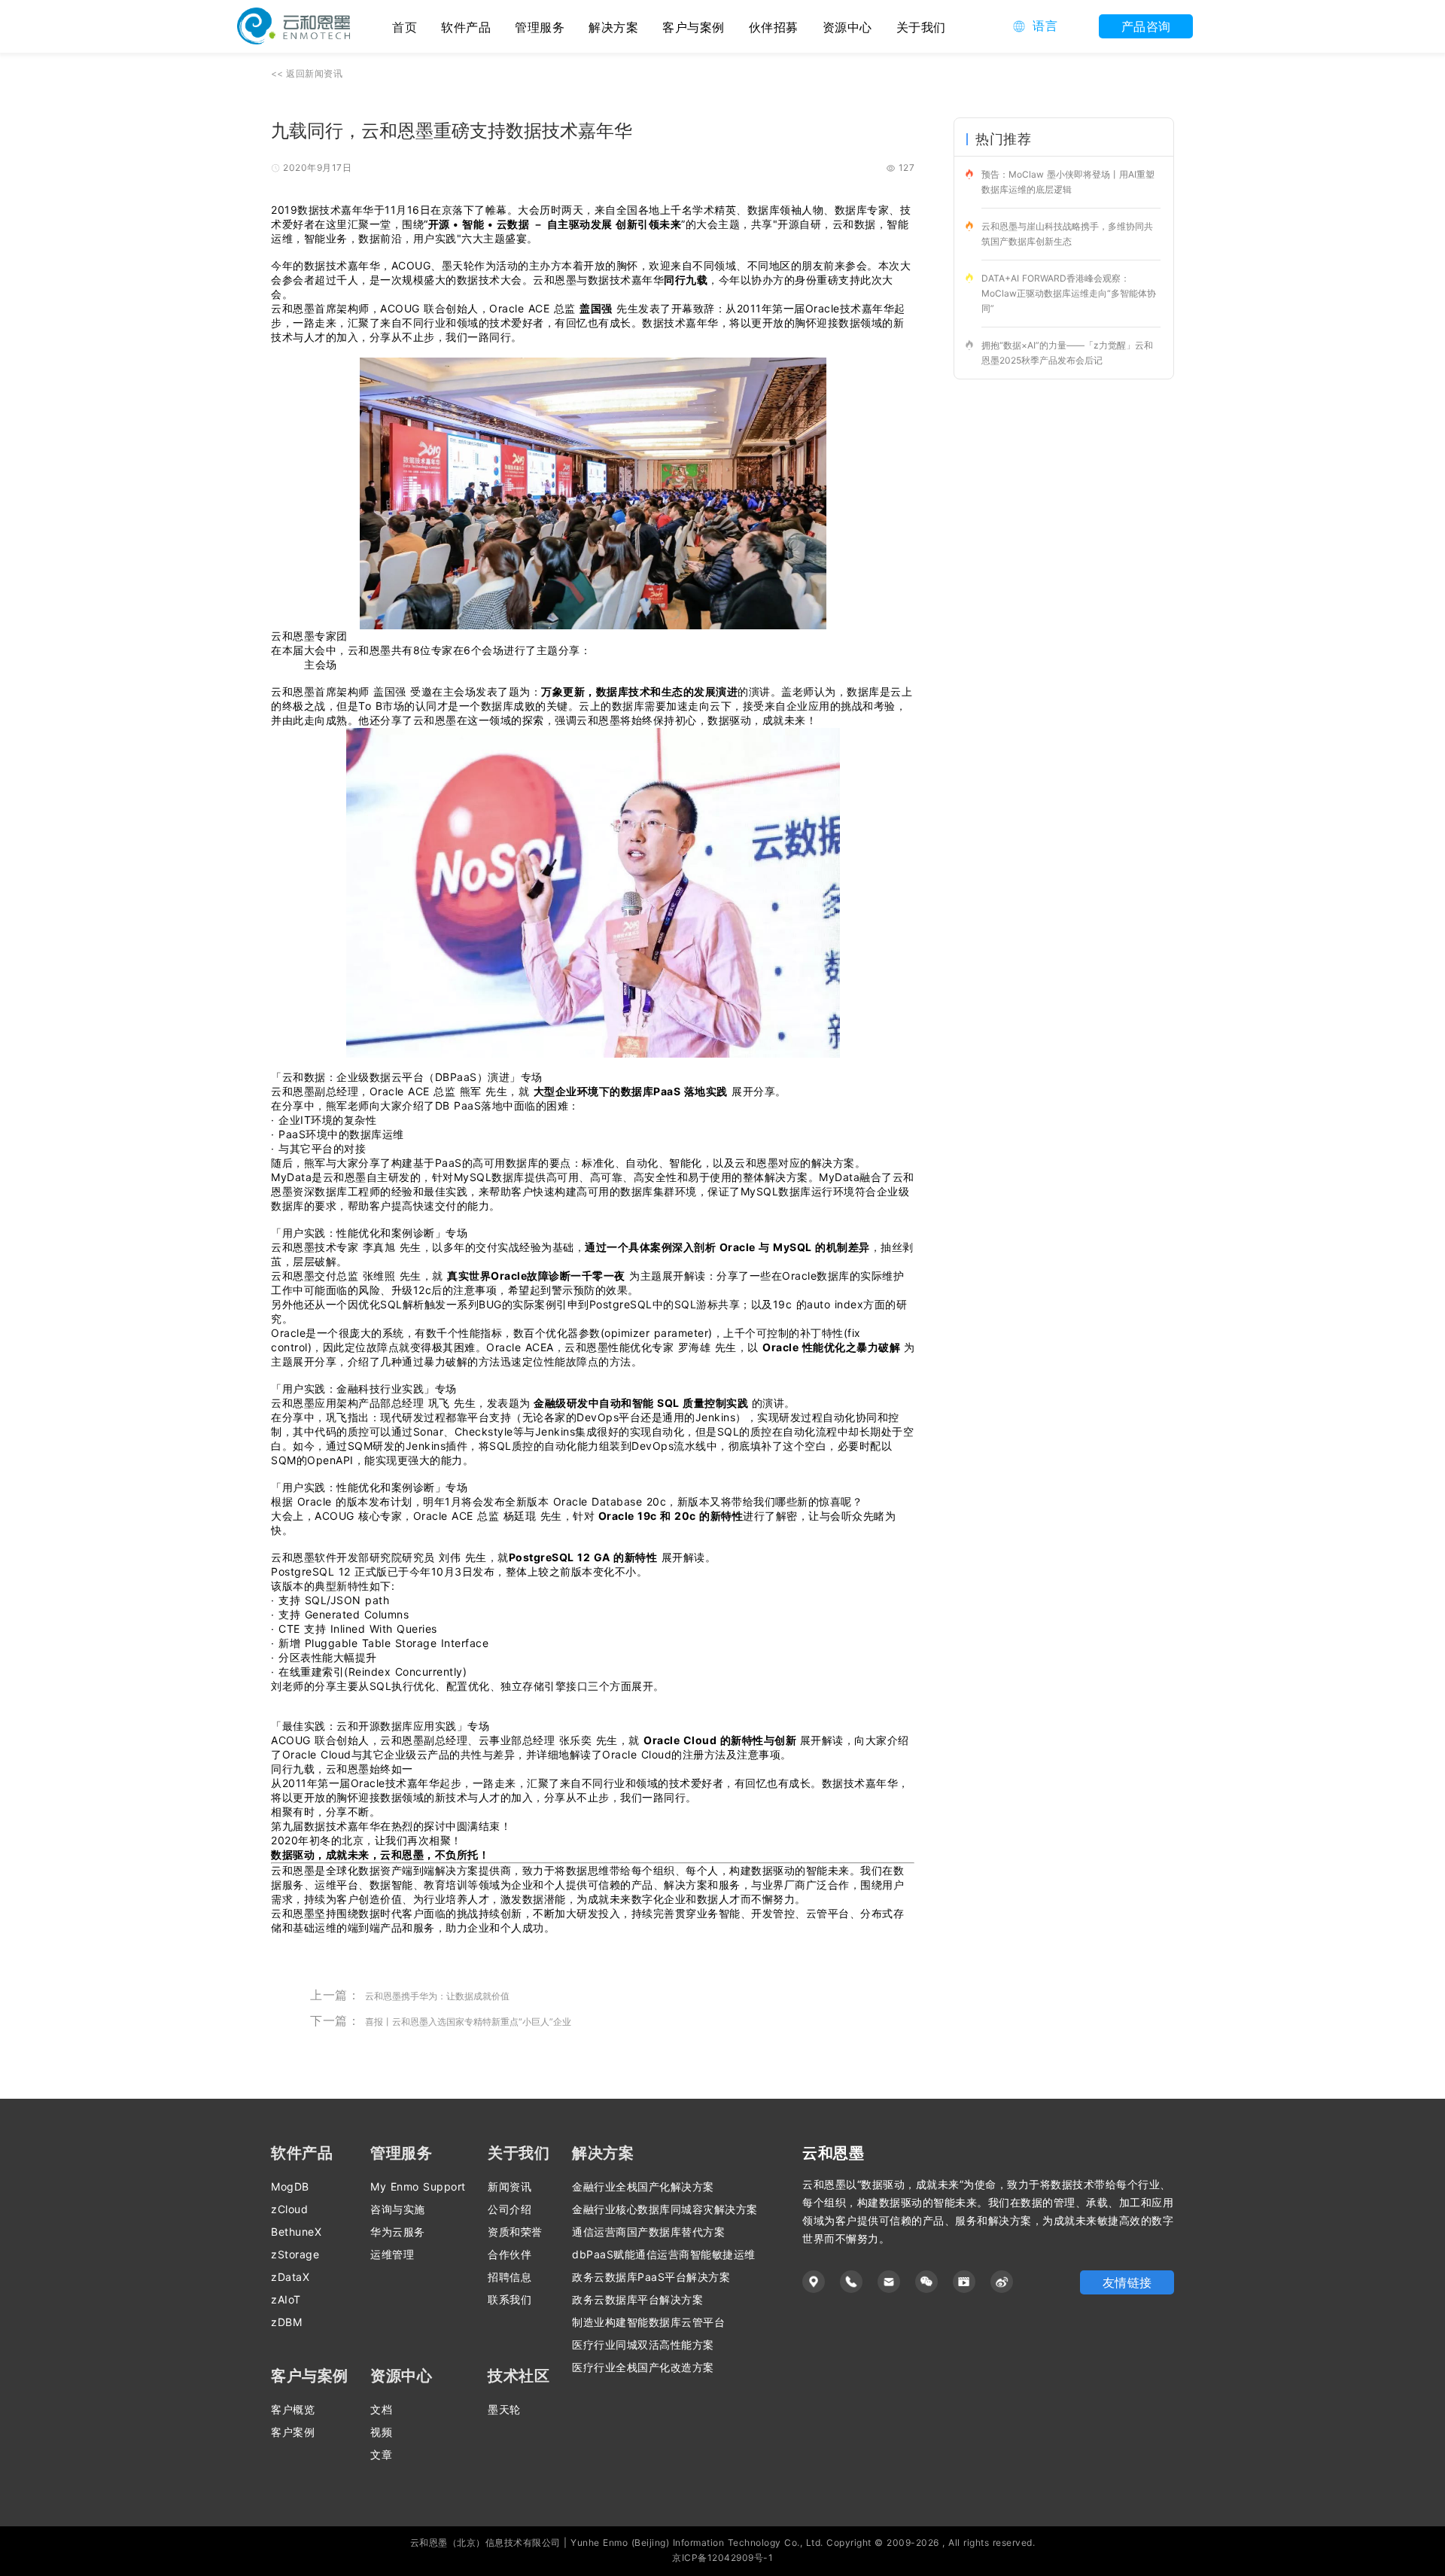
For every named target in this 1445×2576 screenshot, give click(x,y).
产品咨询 (1146, 26)
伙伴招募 (774, 27)
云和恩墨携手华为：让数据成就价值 (437, 1996)
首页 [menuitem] (405, 27)
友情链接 (1127, 2282)
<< (307, 73)
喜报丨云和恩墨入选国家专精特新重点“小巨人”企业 (468, 2022)
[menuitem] (466, 26)
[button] (1035, 26)
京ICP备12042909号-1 (722, 2558)
